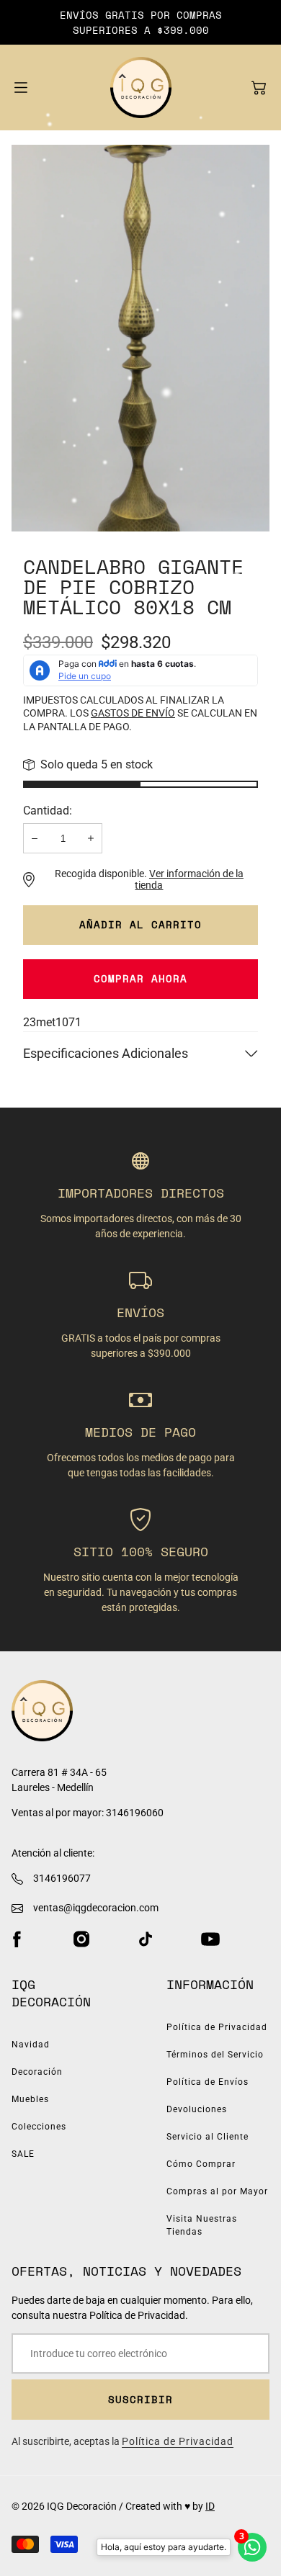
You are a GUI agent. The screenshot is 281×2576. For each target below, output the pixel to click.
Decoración (37, 2072)
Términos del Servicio (215, 2055)
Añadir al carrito (140, 924)
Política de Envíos (208, 2082)
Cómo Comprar (201, 2164)
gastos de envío (133, 713)
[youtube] (210, 1939)
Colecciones (39, 2127)
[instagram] (81, 1939)
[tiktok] (146, 1939)
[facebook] (17, 1939)
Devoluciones (197, 2109)
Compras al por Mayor (217, 2191)
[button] (259, 88)
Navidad (31, 2045)
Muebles (30, 2099)
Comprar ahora (140, 978)
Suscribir (140, 2399)
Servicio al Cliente (208, 2137)
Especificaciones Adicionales (106, 1053)
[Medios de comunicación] (140, 338)
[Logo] (141, 87)
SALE (23, 2154)
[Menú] (21, 87)
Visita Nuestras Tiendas (202, 2225)
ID (210, 2506)
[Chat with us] (252, 2547)
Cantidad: (48, 811)
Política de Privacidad (217, 2027)
